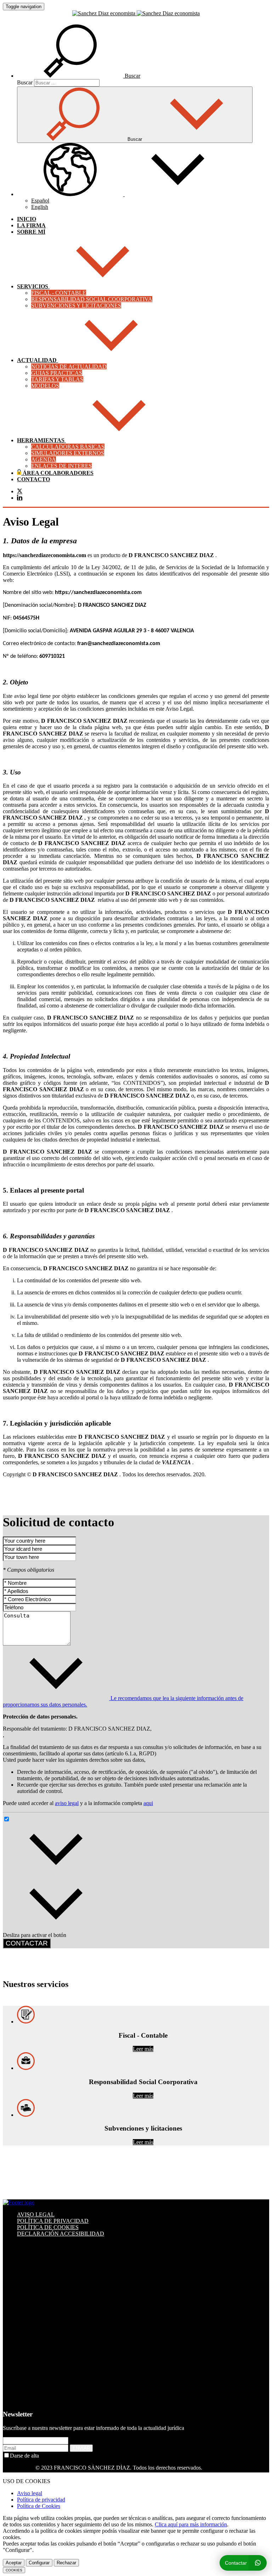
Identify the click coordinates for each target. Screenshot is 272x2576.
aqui (148, 1803)
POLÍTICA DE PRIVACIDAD (53, 2221)
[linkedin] (20, 498)
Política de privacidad (41, 2500)
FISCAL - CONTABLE (59, 293)
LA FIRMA (31, 225)
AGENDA (44, 459)
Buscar (25, 82)
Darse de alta (24, 2456)
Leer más (143, 2049)
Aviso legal (30, 2493)
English (40, 207)
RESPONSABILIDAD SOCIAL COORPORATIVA (92, 299)
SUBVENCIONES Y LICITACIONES (76, 306)
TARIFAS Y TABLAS (57, 379)
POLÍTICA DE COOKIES (48, 2227)
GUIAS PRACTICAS (57, 373)
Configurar (39, 2563)
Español (40, 201)
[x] (20, 492)
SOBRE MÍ (31, 232)
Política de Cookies (39, 2506)
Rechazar (66, 2563)
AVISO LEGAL (36, 2214)
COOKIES (14, 2570)
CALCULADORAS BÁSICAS (68, 447)
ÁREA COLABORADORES (57, 473)
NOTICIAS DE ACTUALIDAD (69, 367)
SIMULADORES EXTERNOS (68, 453)
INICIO (27, 219)
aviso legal (67, 1803)
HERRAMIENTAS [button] (41, 440)
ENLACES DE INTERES (61, 466)
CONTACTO (33, 479)
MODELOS (45, 386)
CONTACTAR (27, 1943)
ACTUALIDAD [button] (38, 360)
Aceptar (14, 2563)
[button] (79, 76)
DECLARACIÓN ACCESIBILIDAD (61, 2234)
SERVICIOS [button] (33, 286)
